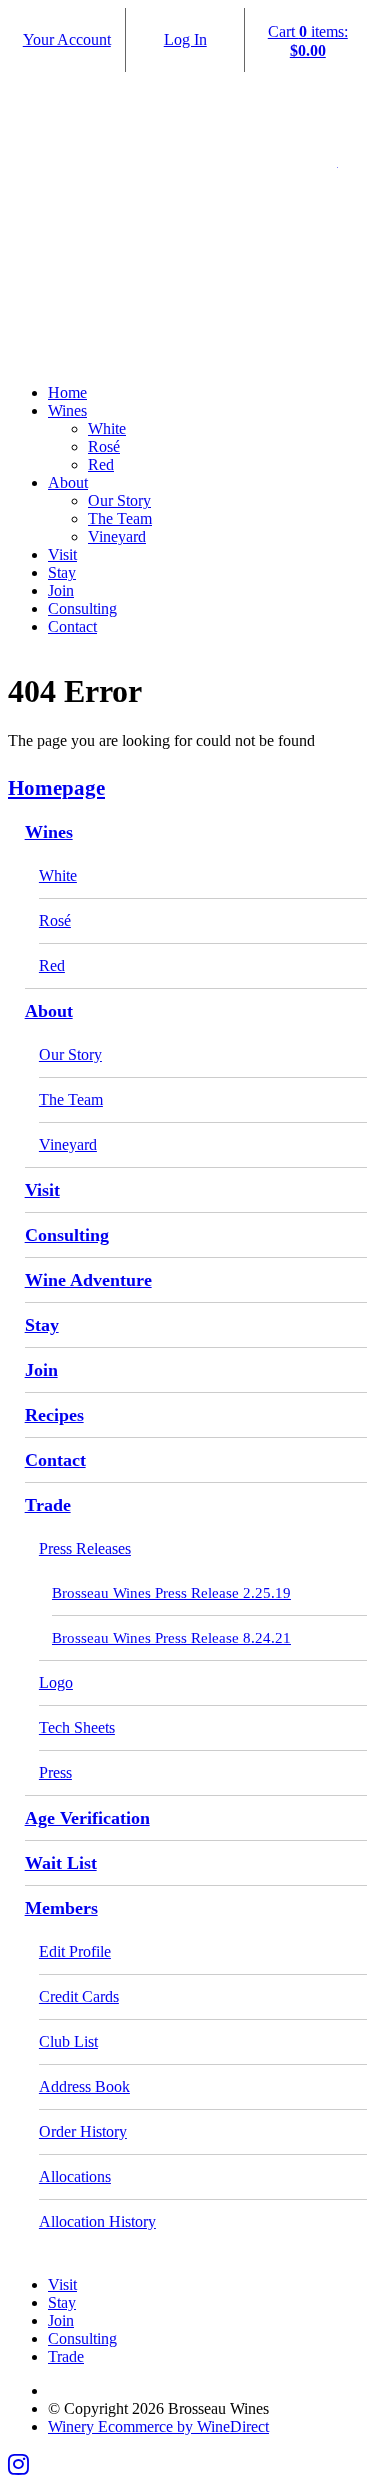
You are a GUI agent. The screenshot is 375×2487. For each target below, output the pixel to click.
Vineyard (117, 536)
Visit (62, 554)
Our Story (119, 500)
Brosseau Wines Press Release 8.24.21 (171, 1638)
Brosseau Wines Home (188, 252)
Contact (72, 626)
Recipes (54, 1415)
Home (67, 392)
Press (55, 1772)
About (68, 482)
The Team (120, 518)
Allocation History (97, 2221)
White (107, 428)
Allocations (75, 2176)
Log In (185, 39)
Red (101, 464)
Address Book (84, 2086)
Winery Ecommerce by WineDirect (158, 2426)
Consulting (82, 608)
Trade (48, 1505)
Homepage (56, 787)
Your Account (67, 39)
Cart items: (308, 41)
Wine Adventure (88, 1280)
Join (61, 590)
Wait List (61, 1863)
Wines (67, 410)
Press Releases (85, 1548)
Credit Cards (79, 1996)
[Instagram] (18, 2465)
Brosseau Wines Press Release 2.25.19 (171, 1593)
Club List (68, 2041)
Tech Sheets (77, 1727)
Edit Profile (75, 1951)
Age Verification (87, 1818)
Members (61, 1908)
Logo (56, 1682)
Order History (83, 2131)
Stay (62, 572)
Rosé (104, 446)
